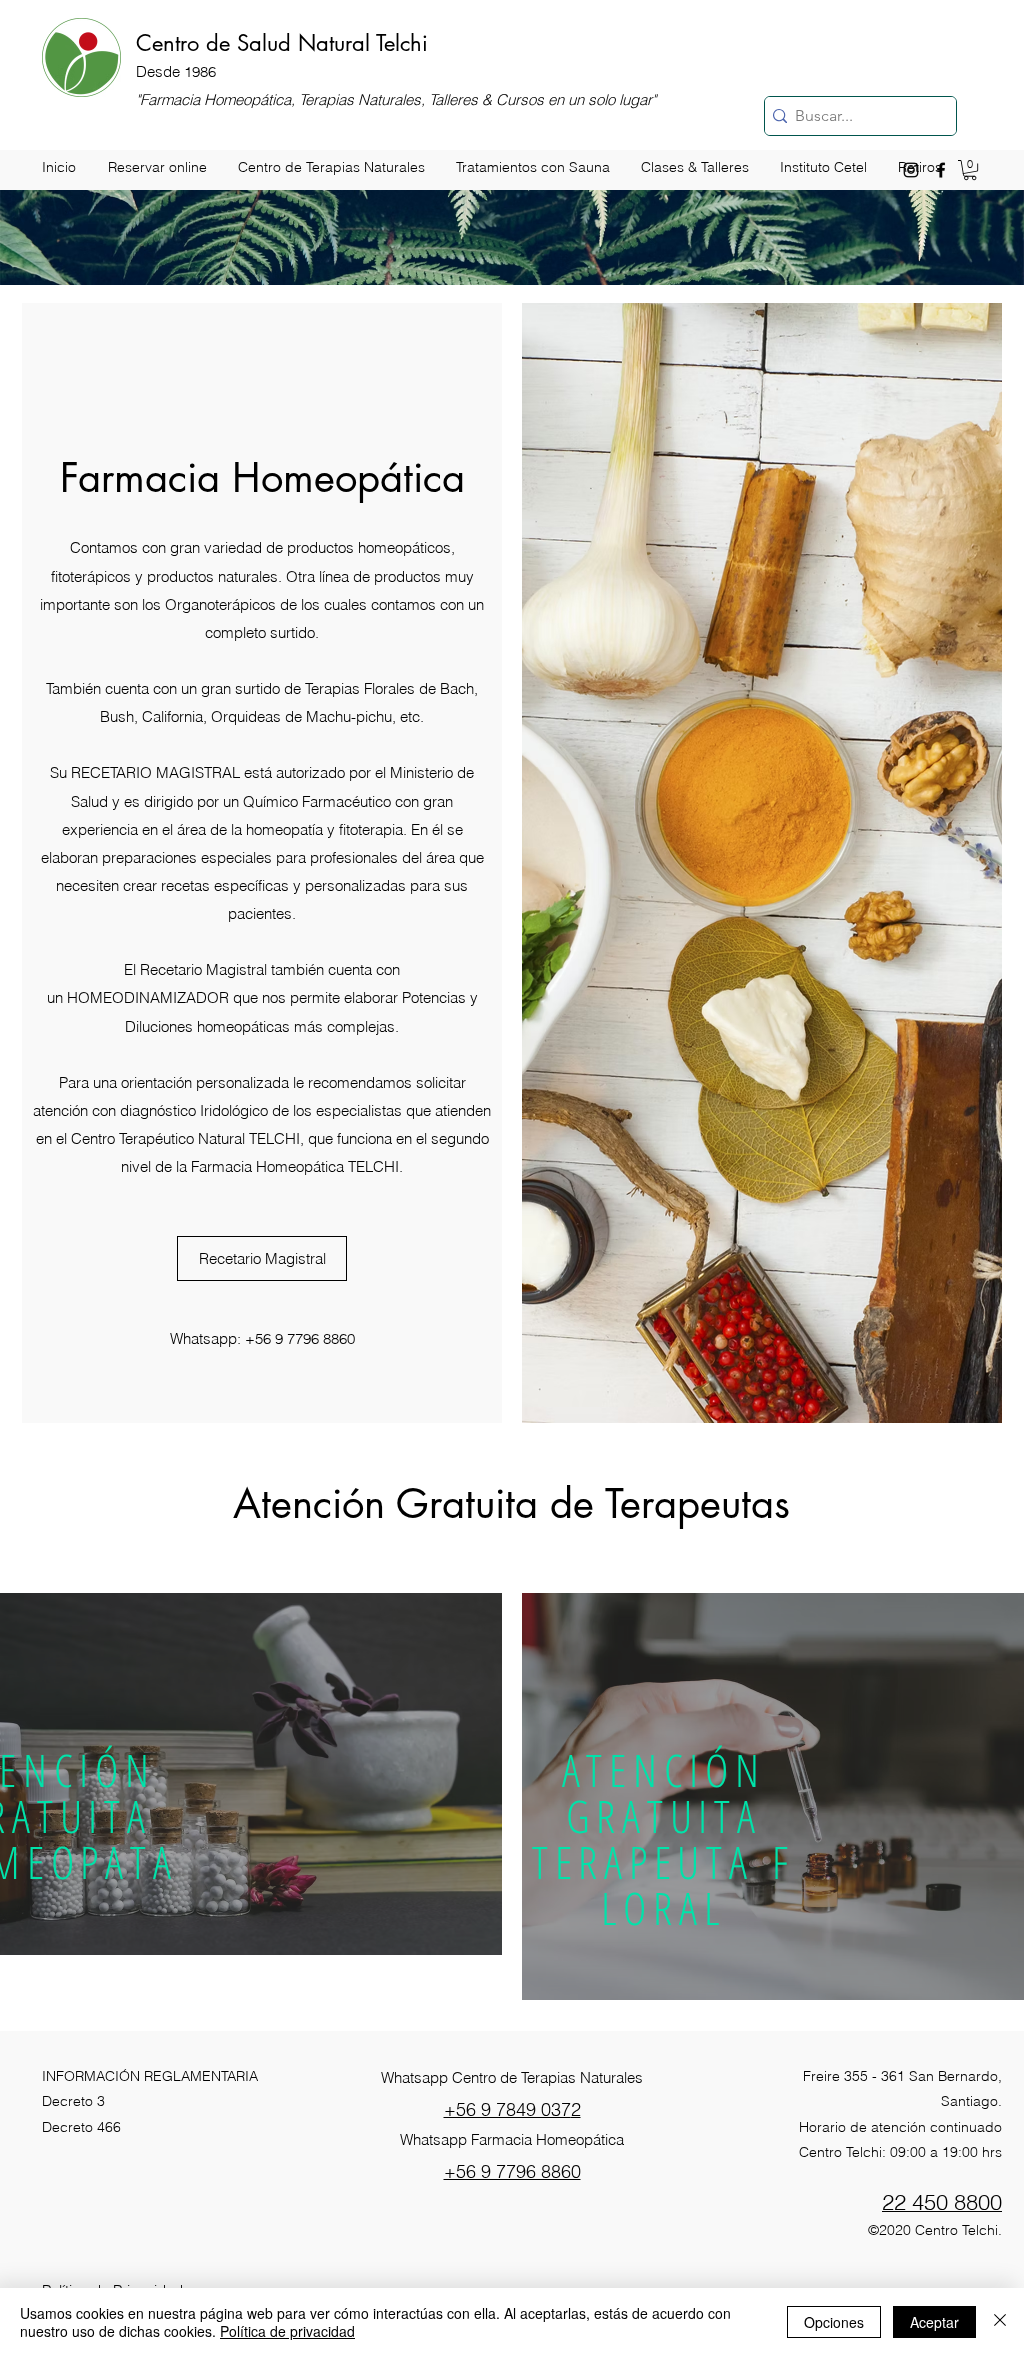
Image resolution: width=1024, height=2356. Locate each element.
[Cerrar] (1000, 2322)
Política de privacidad (287, 2331)
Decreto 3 (73, 2101)
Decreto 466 (81, 2127)
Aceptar (934, 2322)
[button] (970, 170)
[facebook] (941, 170)
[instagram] (911, 170)
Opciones (834, 2322)
